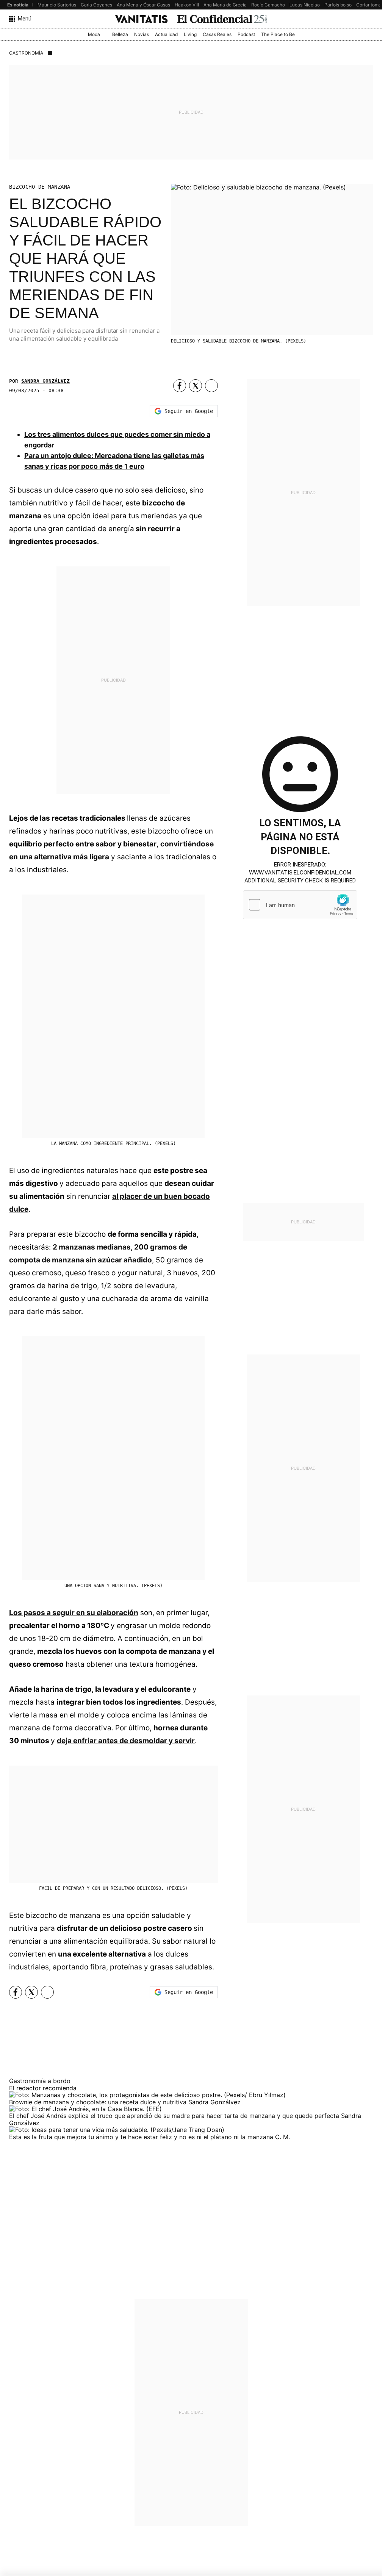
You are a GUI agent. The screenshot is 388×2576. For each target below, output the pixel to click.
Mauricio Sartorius (57, 5)
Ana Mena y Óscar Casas (143, 5)
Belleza (120, 34)
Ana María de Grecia (225, 5)
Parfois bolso (338, 5)
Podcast (246, 34)
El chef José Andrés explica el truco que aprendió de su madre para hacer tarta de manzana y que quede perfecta (175, 2116)
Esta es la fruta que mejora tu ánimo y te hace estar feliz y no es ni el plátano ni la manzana (142, 2137)
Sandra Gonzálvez (45, 381)
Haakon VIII (187, 5)
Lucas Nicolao (305, 5)
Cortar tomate (371, 5)
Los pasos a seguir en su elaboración (74, 1613)
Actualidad (166, 34)
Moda (94, 34)
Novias (142, 34)
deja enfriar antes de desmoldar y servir (126, 1741)
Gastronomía (26, 53)
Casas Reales (217, 34)
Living (190, 34)
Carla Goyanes (96, 5)
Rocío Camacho (268, 5)
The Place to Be (278, 34)
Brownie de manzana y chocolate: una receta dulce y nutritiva (99, 2102)
